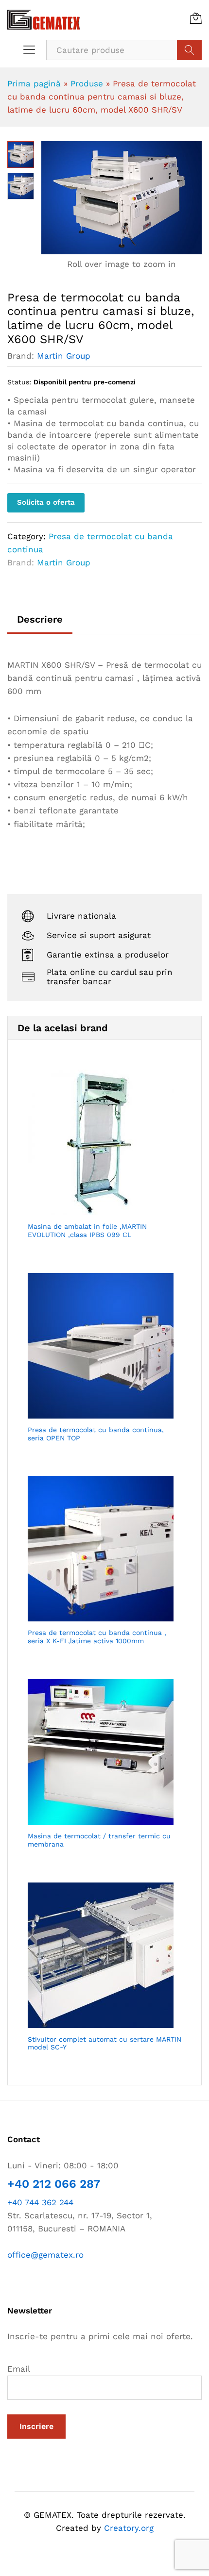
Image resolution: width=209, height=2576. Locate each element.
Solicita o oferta (46, 502)
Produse (87, 83)
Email (19, 2369)
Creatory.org (129, 2528)
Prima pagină (34, 83)
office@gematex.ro (45, 2255)
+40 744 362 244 (40, 2202)
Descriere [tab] (40, 619)
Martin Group (64, 356)
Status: (19, 382)
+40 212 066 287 (54, 2184)
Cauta (189, 50)
